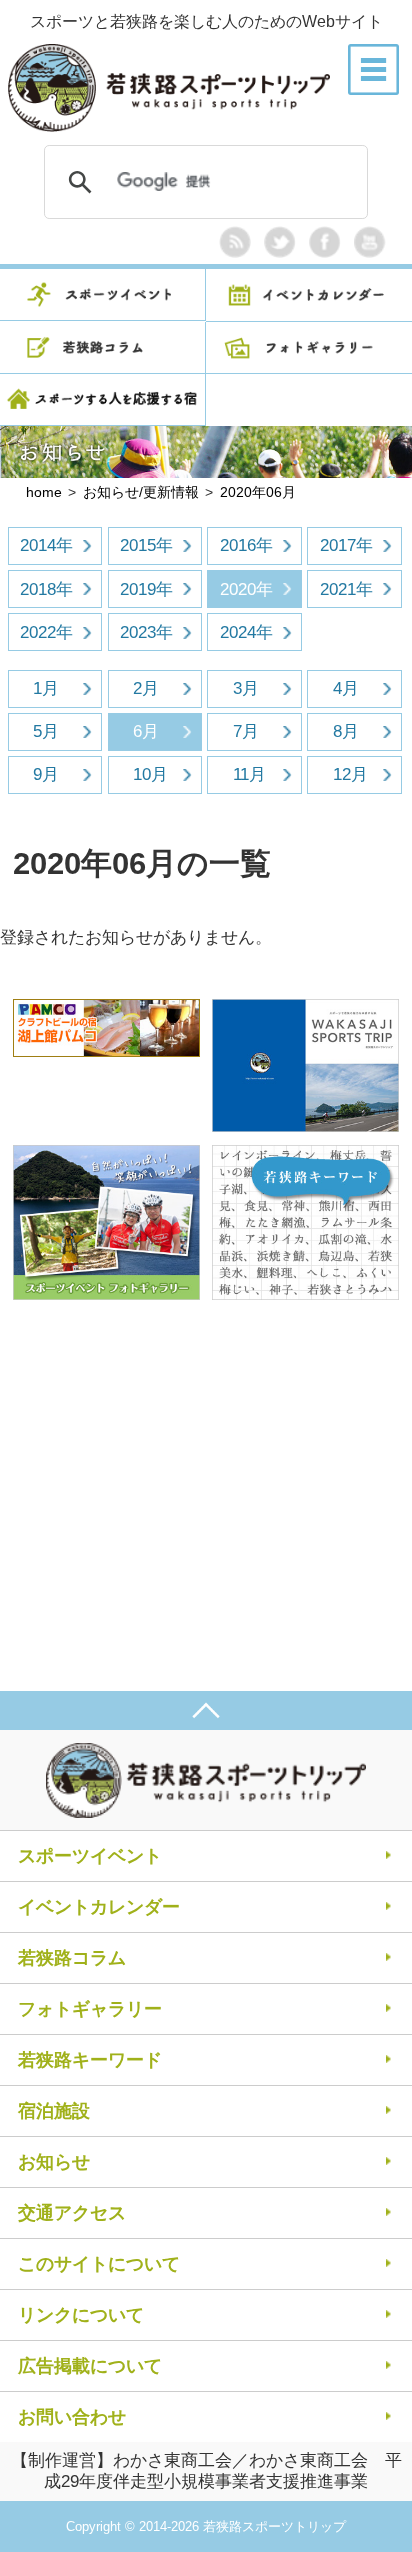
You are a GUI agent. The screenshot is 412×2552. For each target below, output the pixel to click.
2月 (146, 688)
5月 (46, 731)
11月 (249, 774)
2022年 (46, 632)
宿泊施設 (54, 2111)
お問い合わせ (72, 2417)
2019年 (146, 589)
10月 (150, 774)
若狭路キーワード (90, 2060)
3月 (246, 688)
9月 (46, 774)
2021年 (346, 589)
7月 (246, 731)
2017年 (346, 545)
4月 (346, 688)
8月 (346, 731)
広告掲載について (90, 2366)
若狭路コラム (72, 1958)
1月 (46, 688)
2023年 (146, 632)
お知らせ (54, 2162)
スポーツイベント (90, 1856)
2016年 (246, 545)
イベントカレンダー (99, 1907)
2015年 (146, 545)
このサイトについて (99, 2264)
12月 (350, 774)
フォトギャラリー (90, 2009)
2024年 (246, 632)
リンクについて (81, 2315)
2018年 (46, 589)
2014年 (46, 545)
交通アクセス (72, 2213)
